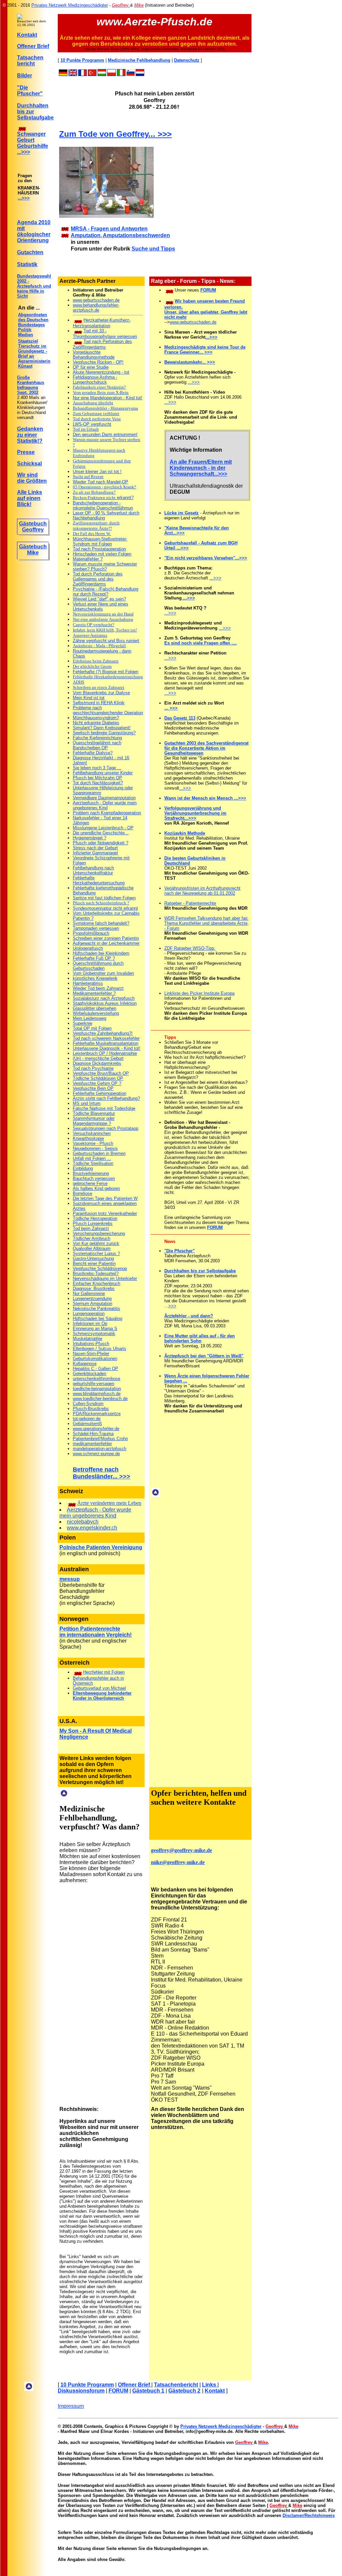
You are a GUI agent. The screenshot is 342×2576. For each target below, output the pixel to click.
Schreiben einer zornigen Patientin (106, 938)
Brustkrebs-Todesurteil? (96, 1273)
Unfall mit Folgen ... (92, 1158)
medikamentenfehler (92, 1444)
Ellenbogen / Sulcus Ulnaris (100, 1349)
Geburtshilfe (33, 146)
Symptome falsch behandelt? (101, 923)
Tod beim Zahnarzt (91, 1228)
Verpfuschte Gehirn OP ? (97, 1083)
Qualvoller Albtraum (92, 1248)
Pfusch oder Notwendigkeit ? (101, 843)
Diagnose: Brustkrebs (94, 1289)
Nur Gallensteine (89, 1294)
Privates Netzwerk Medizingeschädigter (70, 5)
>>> (172, 1306)
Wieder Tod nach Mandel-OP (101, 482)
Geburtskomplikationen (95, 1359)
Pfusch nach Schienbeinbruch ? (101, 903)
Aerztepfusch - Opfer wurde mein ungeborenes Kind (105, 805)
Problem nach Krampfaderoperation (107, 813)
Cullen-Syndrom (88, 1404)
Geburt (26, 140)
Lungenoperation (89, 1314)
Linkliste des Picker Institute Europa (199, 993)
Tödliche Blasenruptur (94, 1113)
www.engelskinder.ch (92, 1528)
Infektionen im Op (90, 1324)
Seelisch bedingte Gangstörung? (104, 733)
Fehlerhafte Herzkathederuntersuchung (108, 677)
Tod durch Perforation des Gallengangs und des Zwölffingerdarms (98, 579)
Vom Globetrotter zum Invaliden (103, 973)
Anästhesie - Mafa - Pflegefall (99, 646)
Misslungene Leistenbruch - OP (103, 828)
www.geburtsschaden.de (96, 300)
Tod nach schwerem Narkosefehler (106, 1038)
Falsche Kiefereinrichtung (97, 738)
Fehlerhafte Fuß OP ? (94, 958)
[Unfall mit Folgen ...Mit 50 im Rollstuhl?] (78, 1672)
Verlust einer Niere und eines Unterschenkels (101, 606)
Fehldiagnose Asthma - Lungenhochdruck (95, 380)
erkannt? (103, 498)
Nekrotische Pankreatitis (97, 1309)
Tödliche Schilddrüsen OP (98, 1078)
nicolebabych (83, 1522)
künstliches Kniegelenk (95, 978)
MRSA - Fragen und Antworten (109, 229)
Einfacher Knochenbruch (97, 1283)
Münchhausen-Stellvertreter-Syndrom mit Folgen (100, 541)
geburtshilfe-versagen (94, 1384)
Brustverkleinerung (91, 1173)
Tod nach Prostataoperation (99, 549)
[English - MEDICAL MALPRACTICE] (73, 74)
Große (23, 377)
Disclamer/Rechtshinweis (309, 2515)
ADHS (78, 682)
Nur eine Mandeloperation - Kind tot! (108, 398)
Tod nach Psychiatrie (93, 1068)
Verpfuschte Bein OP (93, 1088)
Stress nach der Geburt (95, 848)
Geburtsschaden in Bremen (99, 1153)
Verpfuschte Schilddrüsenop (100, 1268)
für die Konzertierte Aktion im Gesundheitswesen (195, 751)
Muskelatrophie (88, 1339)
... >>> (171, 708)
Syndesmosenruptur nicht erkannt (105, 908)
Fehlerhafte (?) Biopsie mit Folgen (106, 672)
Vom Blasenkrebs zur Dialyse (101, 693)
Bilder (25, 76)
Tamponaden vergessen (96, 928)
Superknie (82, 1023)
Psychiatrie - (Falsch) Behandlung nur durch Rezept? (106, 591)
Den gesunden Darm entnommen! (105, 435)
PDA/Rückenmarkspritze (97, 1414)
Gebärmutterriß (87, 1424)
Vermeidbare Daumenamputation (104, 798)
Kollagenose (85, 1364)
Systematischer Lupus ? (96, 1253)
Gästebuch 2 (184, 2391)
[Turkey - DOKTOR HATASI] (92, 74)
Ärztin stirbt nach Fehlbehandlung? (106, 1098)
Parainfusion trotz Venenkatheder (105, 1213)
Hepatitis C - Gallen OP (96, 1369)
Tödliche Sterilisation (93, 1163)
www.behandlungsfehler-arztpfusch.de (96, 308)
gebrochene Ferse (90, 1183)
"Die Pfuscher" (30, 91)
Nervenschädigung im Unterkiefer (105, 1278)
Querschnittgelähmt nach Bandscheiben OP (97, 745)
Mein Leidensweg (90, 1018)
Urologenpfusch (88, 948)
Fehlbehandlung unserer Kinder (103, 773)
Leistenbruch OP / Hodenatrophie (105, 1053)
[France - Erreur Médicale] (82, 74)
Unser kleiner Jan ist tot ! (97, 472)
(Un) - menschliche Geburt (98, 1058)
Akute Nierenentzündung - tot (101, 372)
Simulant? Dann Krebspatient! (102, 728)
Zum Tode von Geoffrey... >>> (115, 134)
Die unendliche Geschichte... (101, 833)
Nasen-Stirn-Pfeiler (91, 1354)
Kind (110, 1516)
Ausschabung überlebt (93, 403)
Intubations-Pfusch (91, 1344)
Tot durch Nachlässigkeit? (98, 783)
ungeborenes (88, 1516)
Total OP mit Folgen (92, 1028)
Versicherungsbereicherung (99, 1233)
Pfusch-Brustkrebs (91, 1409)
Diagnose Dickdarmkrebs (97, 1063)
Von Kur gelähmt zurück (96, 1243)
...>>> (24, 152)
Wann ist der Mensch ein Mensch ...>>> (205, 798)
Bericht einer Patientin (94, 1263)
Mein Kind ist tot (89, 698)
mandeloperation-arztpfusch (100, 1449)
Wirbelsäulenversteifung (96, 1013)
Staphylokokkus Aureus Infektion (105, 1003)
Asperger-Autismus (90, 635)
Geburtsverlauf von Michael (99, 1688)
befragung (28, 387)
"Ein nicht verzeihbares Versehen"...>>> (206, 558)
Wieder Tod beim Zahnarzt (98, 988)
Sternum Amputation (93, 1304)
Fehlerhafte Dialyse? (93, 753)
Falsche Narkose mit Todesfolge (104, 1108)
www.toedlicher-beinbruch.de (100, 1399)
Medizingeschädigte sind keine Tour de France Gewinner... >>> (205, 350)
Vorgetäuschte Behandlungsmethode (94, 355)
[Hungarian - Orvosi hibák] (102, 74)
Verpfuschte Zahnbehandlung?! (103, 1033)
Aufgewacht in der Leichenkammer (106, 943)
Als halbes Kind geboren (96, 1188)
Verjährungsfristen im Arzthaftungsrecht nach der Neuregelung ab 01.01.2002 (202, 891)
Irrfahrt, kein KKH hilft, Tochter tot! (105, 630)
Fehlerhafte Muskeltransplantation (106, 1043)
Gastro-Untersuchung (93, 1258)
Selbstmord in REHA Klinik (99, 703)
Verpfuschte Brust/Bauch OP (101, 1073)
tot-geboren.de (87, 1419)
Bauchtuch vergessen (94, 1178)
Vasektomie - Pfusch (93, 1143)
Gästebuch (33, 524)
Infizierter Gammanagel (95, 853)
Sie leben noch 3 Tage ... (97, 768)
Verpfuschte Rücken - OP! (98, 362)
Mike (33, 553)
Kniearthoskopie (88, 1138)
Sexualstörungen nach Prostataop (106, 1128)
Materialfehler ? (88, 559)
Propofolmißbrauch (91, 933)
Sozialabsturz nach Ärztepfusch (104, 998)
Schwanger (31, 134)
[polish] (112, 74)
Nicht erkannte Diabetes (96, 723)
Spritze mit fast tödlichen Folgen (104, 898)
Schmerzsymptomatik (94, 1334)
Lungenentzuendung (92, 1299)
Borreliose (82, 1193)
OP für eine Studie (91, 367)
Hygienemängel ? (90, 838)
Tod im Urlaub (86, 429)
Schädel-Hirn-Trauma (93, 1434)
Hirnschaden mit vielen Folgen (102, 554)
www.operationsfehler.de (96, 1429)
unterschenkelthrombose (97, 1379)
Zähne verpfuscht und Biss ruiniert (106, 641)
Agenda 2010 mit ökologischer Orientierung (34, 231)
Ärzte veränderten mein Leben (109, 1503)
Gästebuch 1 (148, 2391)
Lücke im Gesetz (182, 513)
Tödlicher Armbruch (92, 1238)
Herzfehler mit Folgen (104, 1672)
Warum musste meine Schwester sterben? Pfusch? (105, 566)
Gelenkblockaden (90, 1374)
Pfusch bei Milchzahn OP (98, 778)
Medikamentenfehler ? (94, 993)
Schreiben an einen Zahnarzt (99, 687)
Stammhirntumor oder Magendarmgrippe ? (94, 1121)
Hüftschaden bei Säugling (98, 1319)
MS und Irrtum (87, 1103)
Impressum (71, 2406)
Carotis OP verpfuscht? (94, 625)
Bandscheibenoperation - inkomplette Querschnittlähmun (103, 505)
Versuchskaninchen (92, 1133)
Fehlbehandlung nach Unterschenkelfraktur (93, 870)
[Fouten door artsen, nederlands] (140, 74)
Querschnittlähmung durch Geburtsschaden (98, 966)
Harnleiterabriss (88, 983)
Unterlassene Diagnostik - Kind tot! (107, 1048)
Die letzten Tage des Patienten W (105, 1198)
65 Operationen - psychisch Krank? (105, 487)
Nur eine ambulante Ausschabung (103, 619)
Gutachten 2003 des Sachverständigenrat (206, 743)
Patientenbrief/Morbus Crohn (100, 1439)
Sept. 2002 (28, 392)
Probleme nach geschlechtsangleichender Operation (108, 710)
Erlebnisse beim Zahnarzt (96, 661)
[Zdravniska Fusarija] (131, 74)
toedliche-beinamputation (97, 1389)
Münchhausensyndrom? (96, 718)
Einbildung (83, 1168)
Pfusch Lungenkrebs (93, 1223)
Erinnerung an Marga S (95, 1329)
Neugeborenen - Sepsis (95, 1148)
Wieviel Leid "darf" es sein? (99, 599)
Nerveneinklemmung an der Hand (103, 614)
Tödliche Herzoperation (95, 1218)
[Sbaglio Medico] (121, 74)
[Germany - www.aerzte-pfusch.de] (63, 74)
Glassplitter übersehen (95, 1008)
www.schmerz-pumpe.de (96, 1454)
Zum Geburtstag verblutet (96, 413)
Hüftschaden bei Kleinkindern (101, 953)
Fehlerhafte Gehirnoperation (100, 1093)
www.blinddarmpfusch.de (97, 1394)
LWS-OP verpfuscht (92, 424)
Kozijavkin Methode (185, 833)
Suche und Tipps (153, 249)
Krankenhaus (31, 382)
